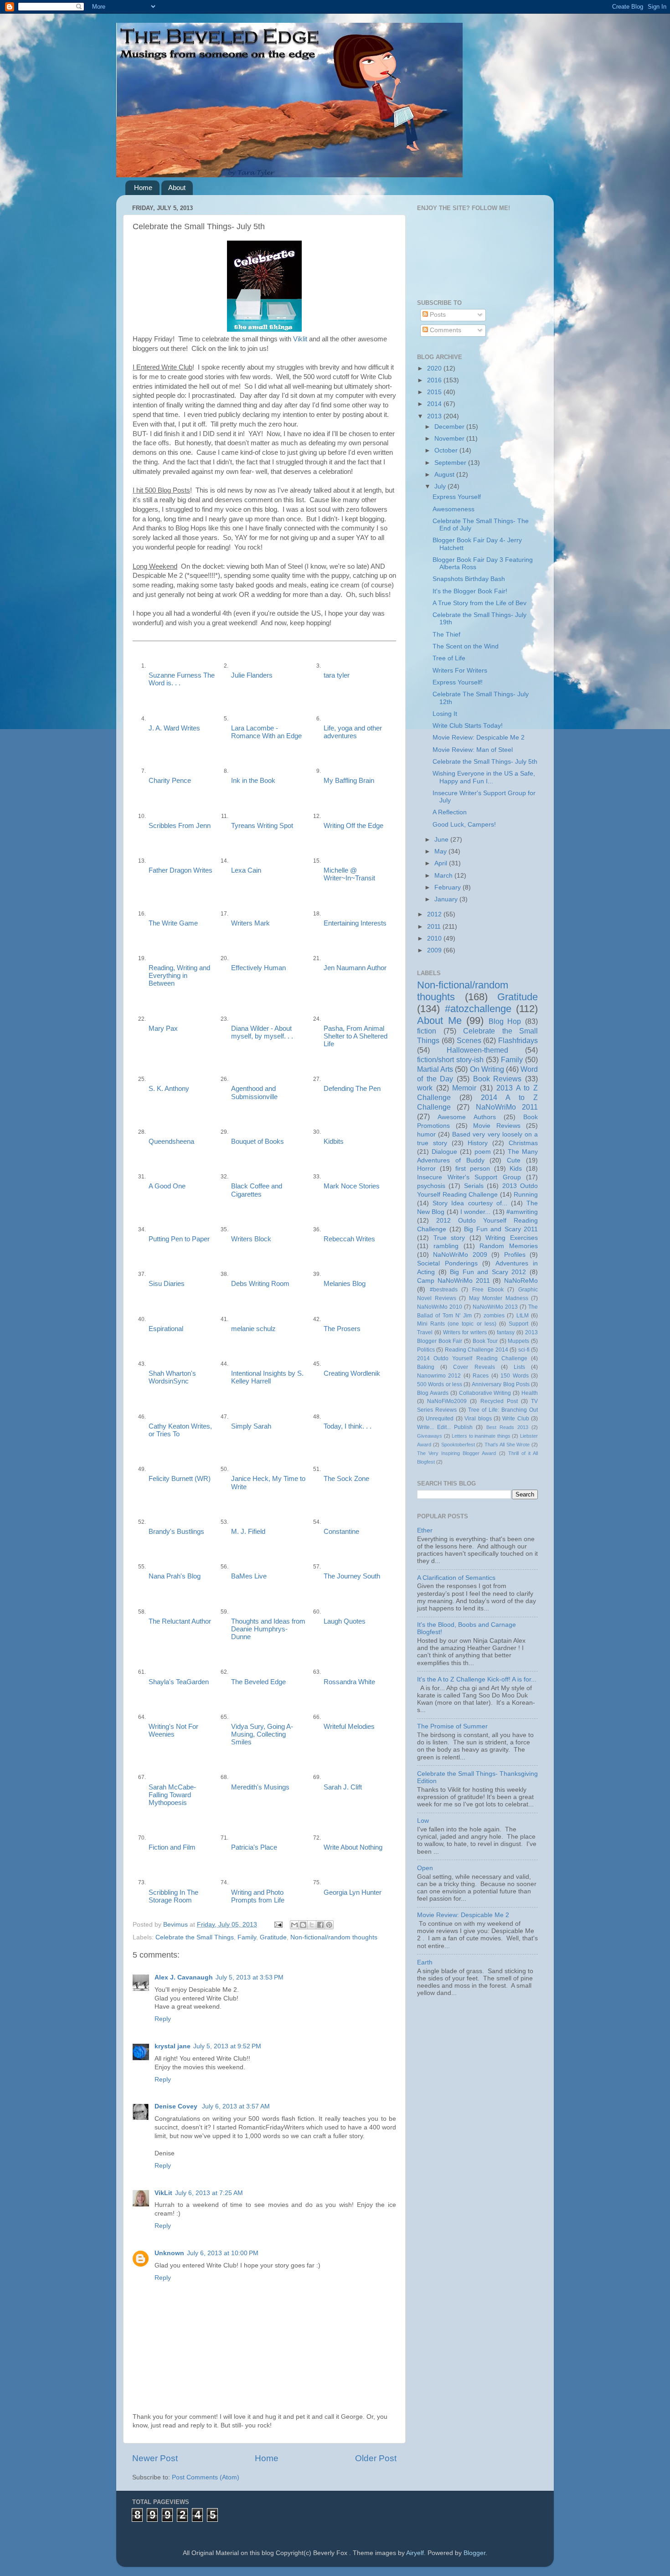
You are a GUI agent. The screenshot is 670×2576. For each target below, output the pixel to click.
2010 (435, 938)
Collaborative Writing (485, 1393)
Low (423, 1821)
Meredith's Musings (260, 1787)
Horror (426, 1169)
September (451, 463)
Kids (516, 1169)
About (177, 188)
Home (143, 188)
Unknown (169, 2253)
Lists (519, 1367)
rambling (446, 1246)
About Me (439, 1021)
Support (518, 1324)
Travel (425, 1332)
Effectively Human (258, 968)
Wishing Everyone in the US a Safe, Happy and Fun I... (484, 777)
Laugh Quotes (345, 1621)
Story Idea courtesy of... (470, 1203)
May (441, 851)
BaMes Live (249, 1576)
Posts (437, 315)
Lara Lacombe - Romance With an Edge (266, 732)
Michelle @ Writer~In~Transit (349, 874)
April (442, 863)
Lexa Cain (246, 870)
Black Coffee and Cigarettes (257, 1190)
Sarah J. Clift (343, 1787)
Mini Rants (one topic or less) (457, 1324)
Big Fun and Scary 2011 (501, 1229)
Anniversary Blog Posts (501, 1384)
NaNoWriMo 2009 (460, 1255)
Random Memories (509, 1246)
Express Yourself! (458, 682)
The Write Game (173, 923)
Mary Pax (163, 1028)
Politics (426, 1350)
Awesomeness (454, 509)
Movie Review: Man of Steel (473, 750)
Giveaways (430, 1436)
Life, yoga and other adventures (353, 732)
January (447, 899)
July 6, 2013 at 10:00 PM (223, 2253)
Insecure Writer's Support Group (469, 1177)
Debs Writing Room (260, 1284)
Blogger (474, 2553)
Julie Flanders (252, 675)
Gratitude (273, 1937)
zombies (494, 1316)
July (441, 486)
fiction (427, 1031)
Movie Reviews (497, 1126)
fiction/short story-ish (450, 1059)
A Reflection (450, 812)
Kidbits (334, 1141)
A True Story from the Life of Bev (479, 603)
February (448, 887)
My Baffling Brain (349, 781)
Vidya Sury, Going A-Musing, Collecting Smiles (262, 1734)
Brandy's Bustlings (176, 1532)
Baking (426, 1367)
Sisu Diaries (167, 1284)
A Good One (167, 1186)
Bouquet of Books (258, 1141)
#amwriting (522, 1212)
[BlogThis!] (303, 1925)
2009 (435, 950)
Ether (425, 1530)
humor (426, 1134)
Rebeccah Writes (349, 1239)
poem (483, 1152)
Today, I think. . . (348, 1426)
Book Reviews (497, 1079)
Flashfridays (518, 1040)
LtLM (523, 1316)
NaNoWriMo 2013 (495, 1307)
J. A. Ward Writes (174, 728)
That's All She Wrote (507, 1445)
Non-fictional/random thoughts (334, 1937)
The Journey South (352, 1576)
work (425, 1088)
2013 (435, 416)
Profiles (515, 1255)
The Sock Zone (346, 1479)
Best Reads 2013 (507, 1427)
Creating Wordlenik (352, 1373)
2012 (435, 914)
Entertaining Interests (355, 923)
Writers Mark (250, 923)
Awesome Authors (466, 1117)
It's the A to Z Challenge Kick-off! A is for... (477, 1679)
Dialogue (444, 1152)
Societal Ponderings (447, 1263)
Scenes (469, 1040)
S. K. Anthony (169, 1089)
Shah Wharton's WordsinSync (172, 1377)
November (450, 439)
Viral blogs (478, 1419)
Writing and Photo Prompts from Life (258, 1896)
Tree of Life (449, 658)
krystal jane (173, 2046)
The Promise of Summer (452, 1726)
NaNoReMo (521, 1281)
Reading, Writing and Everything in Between (179, 976)
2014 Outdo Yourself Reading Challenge (472, 1358)
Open (425, 1868)
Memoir (464, 1088)
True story (449, 1238)
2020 (435, 368)
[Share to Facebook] (320, 1925)
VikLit (163, 2193)
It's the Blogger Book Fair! (470, 591)
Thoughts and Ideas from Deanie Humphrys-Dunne (268, 1629)
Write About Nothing (353, 1847)
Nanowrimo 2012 (439, 1376)
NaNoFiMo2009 (447, 1401)
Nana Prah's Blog (175, 1576)
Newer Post (155, 2458)
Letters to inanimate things (481, 1436)
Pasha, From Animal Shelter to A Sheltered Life (356, 1036)
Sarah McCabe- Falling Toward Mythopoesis (172, 1795)
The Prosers (342, 1329)
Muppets (518, 1341)
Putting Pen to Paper (179, 1239)
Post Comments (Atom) (206, 2477)
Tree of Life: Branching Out (503, 1410)
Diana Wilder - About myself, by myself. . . (262, 1032)
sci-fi (524, 1350)
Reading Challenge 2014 (477, 1350)
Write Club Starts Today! (468, 726)
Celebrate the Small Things (195, 1937)
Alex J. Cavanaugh (184, 1977)
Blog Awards (433, 1393)
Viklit (300, 339)
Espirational (166, 1329)
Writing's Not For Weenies (173, 1730)
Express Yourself (457, 497)
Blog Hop (505, 1021)
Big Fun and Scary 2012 (488, 1272)
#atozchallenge (478, 1009)
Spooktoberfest (458, 1445)
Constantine (341, 1532)
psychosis (431, 1186)
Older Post (376, 2458)
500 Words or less (440, 1384)
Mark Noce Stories (352, 1186)
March (444, 876)
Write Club (515, 1419)
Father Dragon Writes (180, 870)
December (450, 427)
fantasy (506, 1332)
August (445, 475)
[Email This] (294, 1925)
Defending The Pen (352, 1089)
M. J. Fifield (248, 1532)
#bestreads (444, 1290)
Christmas (523, 1143)
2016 (435, 380)
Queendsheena (171, 1141)
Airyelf (415, 2553)
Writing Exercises (512, 1238)
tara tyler (337, 675)
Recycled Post (499, 1401)
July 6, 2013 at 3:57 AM (236, 2106)
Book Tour (485, 1341)
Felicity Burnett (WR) (180, 1479)
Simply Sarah (251, 1426)
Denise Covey (177, 2106)
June (442, 840)
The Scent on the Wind (466, 646)
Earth (425, 1962)
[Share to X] (312, 1925)
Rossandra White (349, 1682)
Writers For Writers (460, 671)
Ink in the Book (253, 781)
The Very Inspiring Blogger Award (456, 1453)
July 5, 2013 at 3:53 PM (250, 1977)
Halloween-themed (477, 1050)
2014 (435, 404)
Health (530, 1393)
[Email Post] (278, 1925)
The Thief (446, 635)
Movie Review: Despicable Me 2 (479, 738)
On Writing (487, 1069)
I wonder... (475, 1212)
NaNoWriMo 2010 (440, 1307)
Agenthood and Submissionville (254, 1093)
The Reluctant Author (180, 1621)
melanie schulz (253, 1329)
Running (526, 1195)
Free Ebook (488, 1290)
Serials (474, 1186)
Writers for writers (465, 1332)
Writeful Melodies (349, 1727)
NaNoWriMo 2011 (507, 1107)
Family (247, 1937)
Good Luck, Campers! (464, 825)
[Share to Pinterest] (329, 1925)
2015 (435, 392)
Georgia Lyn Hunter (353, 1892)
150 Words (514, 1376)
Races (481, 1376)
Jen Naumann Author (355, 968)
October (447, 450)
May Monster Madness (499, 1298)
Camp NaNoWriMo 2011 (454, 1281)
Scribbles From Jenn (180, 826)
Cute (514, 1160)
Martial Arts (435, 1069)
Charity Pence (170, 781)
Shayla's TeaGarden (179, 1682)
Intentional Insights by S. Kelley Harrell (267, 1377)
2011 (435, 927)
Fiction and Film (172, 1847)
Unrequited (440, 1419)
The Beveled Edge (258, 1682)
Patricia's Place (254, 1847)
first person (473, 1169)
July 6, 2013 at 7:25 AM (209, 2193)
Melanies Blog (345, 1284)
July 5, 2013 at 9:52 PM (227, 2046)
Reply (163, 2019)
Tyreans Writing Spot (262, 826)
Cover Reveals (474, 1367)
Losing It (445, 714)
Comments (445, 330)
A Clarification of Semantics (456, 1578)
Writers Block (251, 1239)
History (478, 1143)
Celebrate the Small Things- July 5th (485, 762)
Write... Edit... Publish (445, 1427)
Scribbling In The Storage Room (173, 1896)
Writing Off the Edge (353, 826)
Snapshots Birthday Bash (469, 579)
